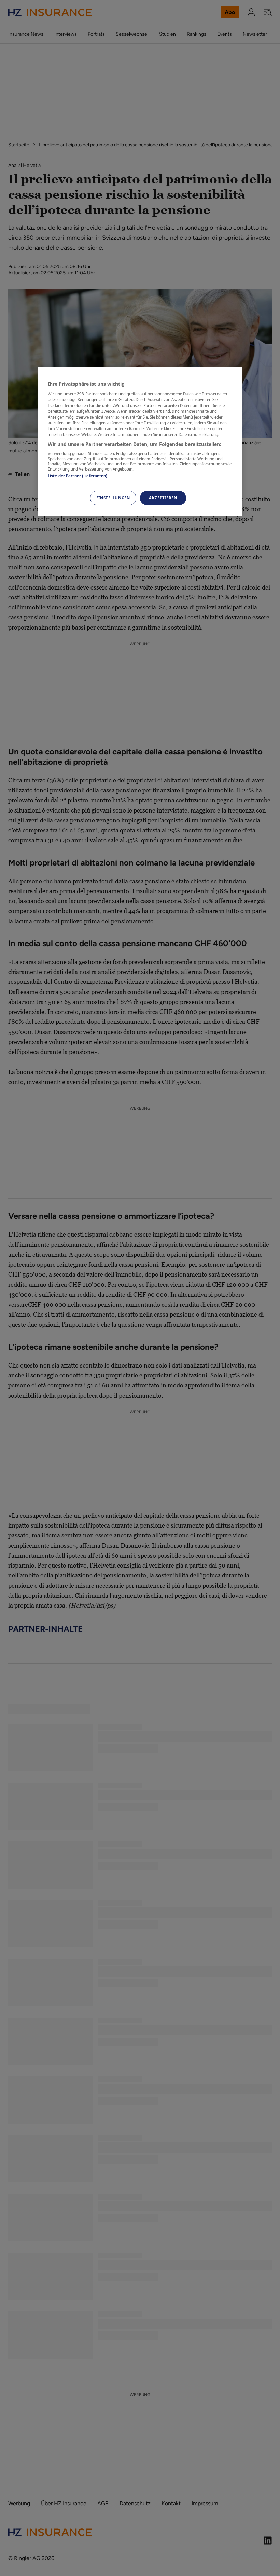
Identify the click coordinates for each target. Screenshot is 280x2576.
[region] (140, 441)
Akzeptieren (163, 498)
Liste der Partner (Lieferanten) (78, 476)
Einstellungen (113, 498)
